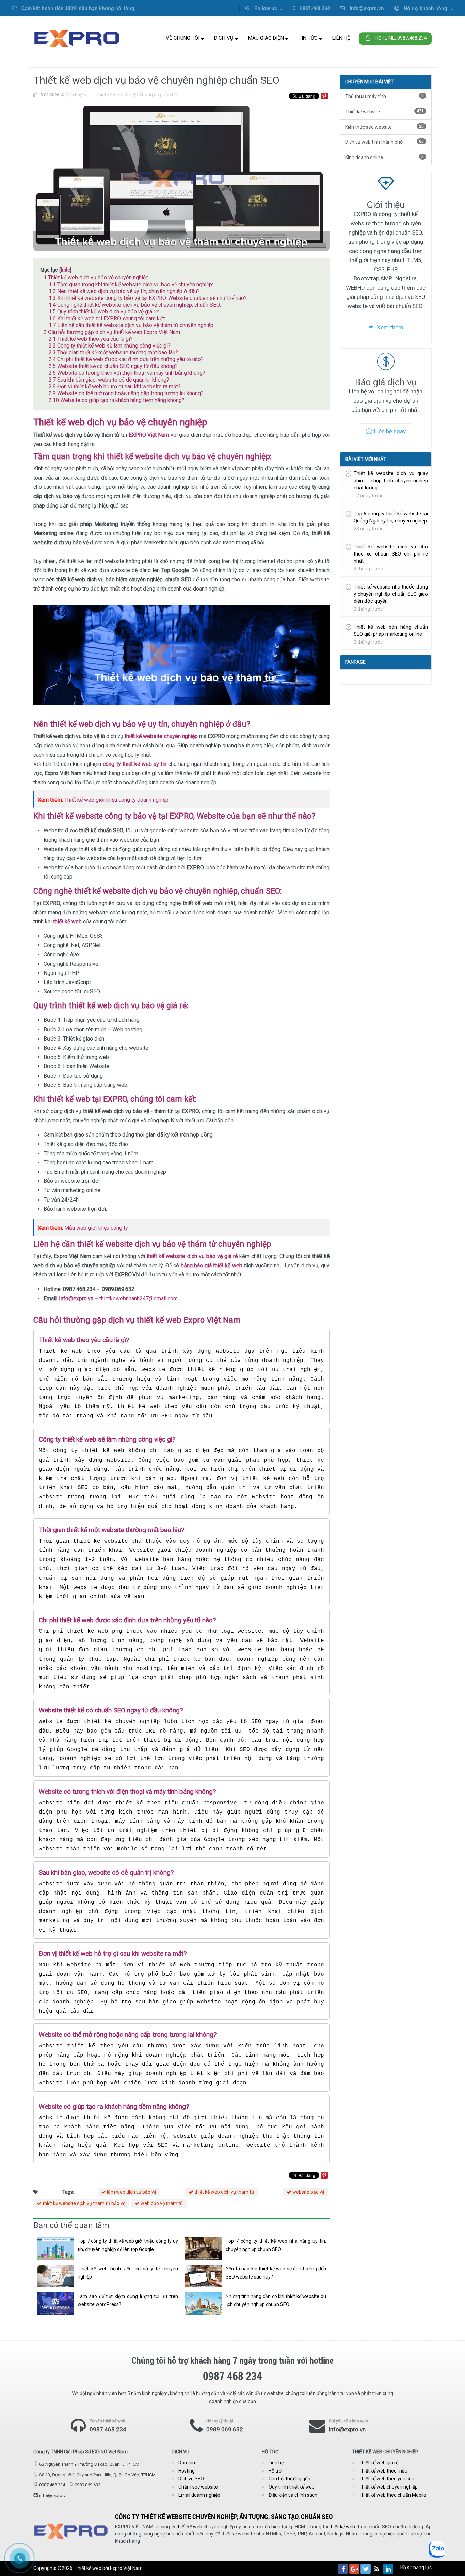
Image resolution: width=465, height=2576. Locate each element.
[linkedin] (388, 2569)
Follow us (266, 8)
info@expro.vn (366, 8)
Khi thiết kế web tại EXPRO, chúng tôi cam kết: (107, 318)
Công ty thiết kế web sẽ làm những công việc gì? (110, 346)
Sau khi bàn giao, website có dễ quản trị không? (109, 380)
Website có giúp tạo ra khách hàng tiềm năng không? (117, 400)
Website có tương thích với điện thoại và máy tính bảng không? (127, 373)
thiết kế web (189, 2527)
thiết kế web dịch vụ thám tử (224, 2192)
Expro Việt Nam (126, 2568)
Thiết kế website (112, 95)
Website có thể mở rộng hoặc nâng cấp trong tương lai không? (126, 393)
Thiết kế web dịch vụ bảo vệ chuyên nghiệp (96, 278)
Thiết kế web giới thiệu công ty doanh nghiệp (116, 800)
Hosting (187, 2471)
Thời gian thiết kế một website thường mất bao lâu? (113, 352)
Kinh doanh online (384, 157)
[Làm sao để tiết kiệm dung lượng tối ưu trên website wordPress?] (55, 2304)
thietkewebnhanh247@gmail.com (139, 1298)
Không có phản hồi (158, 95)
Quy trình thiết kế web (292, 2487)
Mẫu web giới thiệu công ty (96, 1228)
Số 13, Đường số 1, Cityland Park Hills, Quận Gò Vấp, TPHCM (97, 2475)
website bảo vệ (308, 2192)
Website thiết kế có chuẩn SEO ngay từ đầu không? (113, 366)
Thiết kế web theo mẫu (383, 2471)
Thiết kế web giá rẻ (379, 2463)
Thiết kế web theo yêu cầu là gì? (91, 339)
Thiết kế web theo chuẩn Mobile (392, 2495)
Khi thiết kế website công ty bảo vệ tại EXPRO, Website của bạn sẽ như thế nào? (148, 298)
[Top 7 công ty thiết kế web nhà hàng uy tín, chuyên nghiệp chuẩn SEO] (204, 2249)
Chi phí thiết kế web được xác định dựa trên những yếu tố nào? (126, 359)
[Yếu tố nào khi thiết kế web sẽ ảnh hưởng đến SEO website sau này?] (204, 2276)
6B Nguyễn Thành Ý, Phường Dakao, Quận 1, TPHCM (89, 2464)
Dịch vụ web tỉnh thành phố (384, 142)
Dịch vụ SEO (191, 2479)
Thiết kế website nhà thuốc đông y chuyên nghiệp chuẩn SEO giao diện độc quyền (391, 594)
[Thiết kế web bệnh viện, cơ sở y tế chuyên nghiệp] (55, 2276)
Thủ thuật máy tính (384, 96)
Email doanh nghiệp (199, 2495)
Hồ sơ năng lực (416, 2567)
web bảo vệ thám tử (161, 2203)
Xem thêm (389, 327)
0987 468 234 (108, 2429)
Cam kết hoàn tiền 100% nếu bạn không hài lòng (77, 8)
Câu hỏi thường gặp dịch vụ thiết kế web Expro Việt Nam (112, 332)
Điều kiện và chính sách (293, 2495)
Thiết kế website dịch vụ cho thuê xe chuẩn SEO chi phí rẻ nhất (391, 554)
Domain (187, 2463)
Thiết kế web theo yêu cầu (387, 2479)
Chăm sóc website (198, 2487)
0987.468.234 (314, 8)
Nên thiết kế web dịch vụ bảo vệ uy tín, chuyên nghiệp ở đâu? (124, 291)
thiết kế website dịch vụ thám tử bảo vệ (83, 2203)
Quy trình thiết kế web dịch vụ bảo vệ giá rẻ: (104, 312)
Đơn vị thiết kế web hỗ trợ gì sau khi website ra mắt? (115, 387)
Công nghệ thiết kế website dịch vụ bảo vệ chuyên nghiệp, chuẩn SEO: (135, 305)
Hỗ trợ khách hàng (426, 8)
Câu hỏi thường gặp (290, 2479)
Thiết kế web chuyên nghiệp (388, 2487)
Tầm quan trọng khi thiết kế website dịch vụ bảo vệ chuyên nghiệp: (131, 284)
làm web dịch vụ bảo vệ (131, 2192)
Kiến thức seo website (384, 127)
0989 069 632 (225, 2429)
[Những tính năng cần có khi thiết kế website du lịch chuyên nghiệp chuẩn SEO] (204, 2304)
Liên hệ (341, 38)
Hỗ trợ (275, 2471)
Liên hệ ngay (390, 431)
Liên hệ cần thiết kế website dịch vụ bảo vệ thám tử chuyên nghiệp (131, 325)
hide (65, 269)
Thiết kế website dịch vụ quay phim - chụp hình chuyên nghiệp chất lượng (391, 481)
